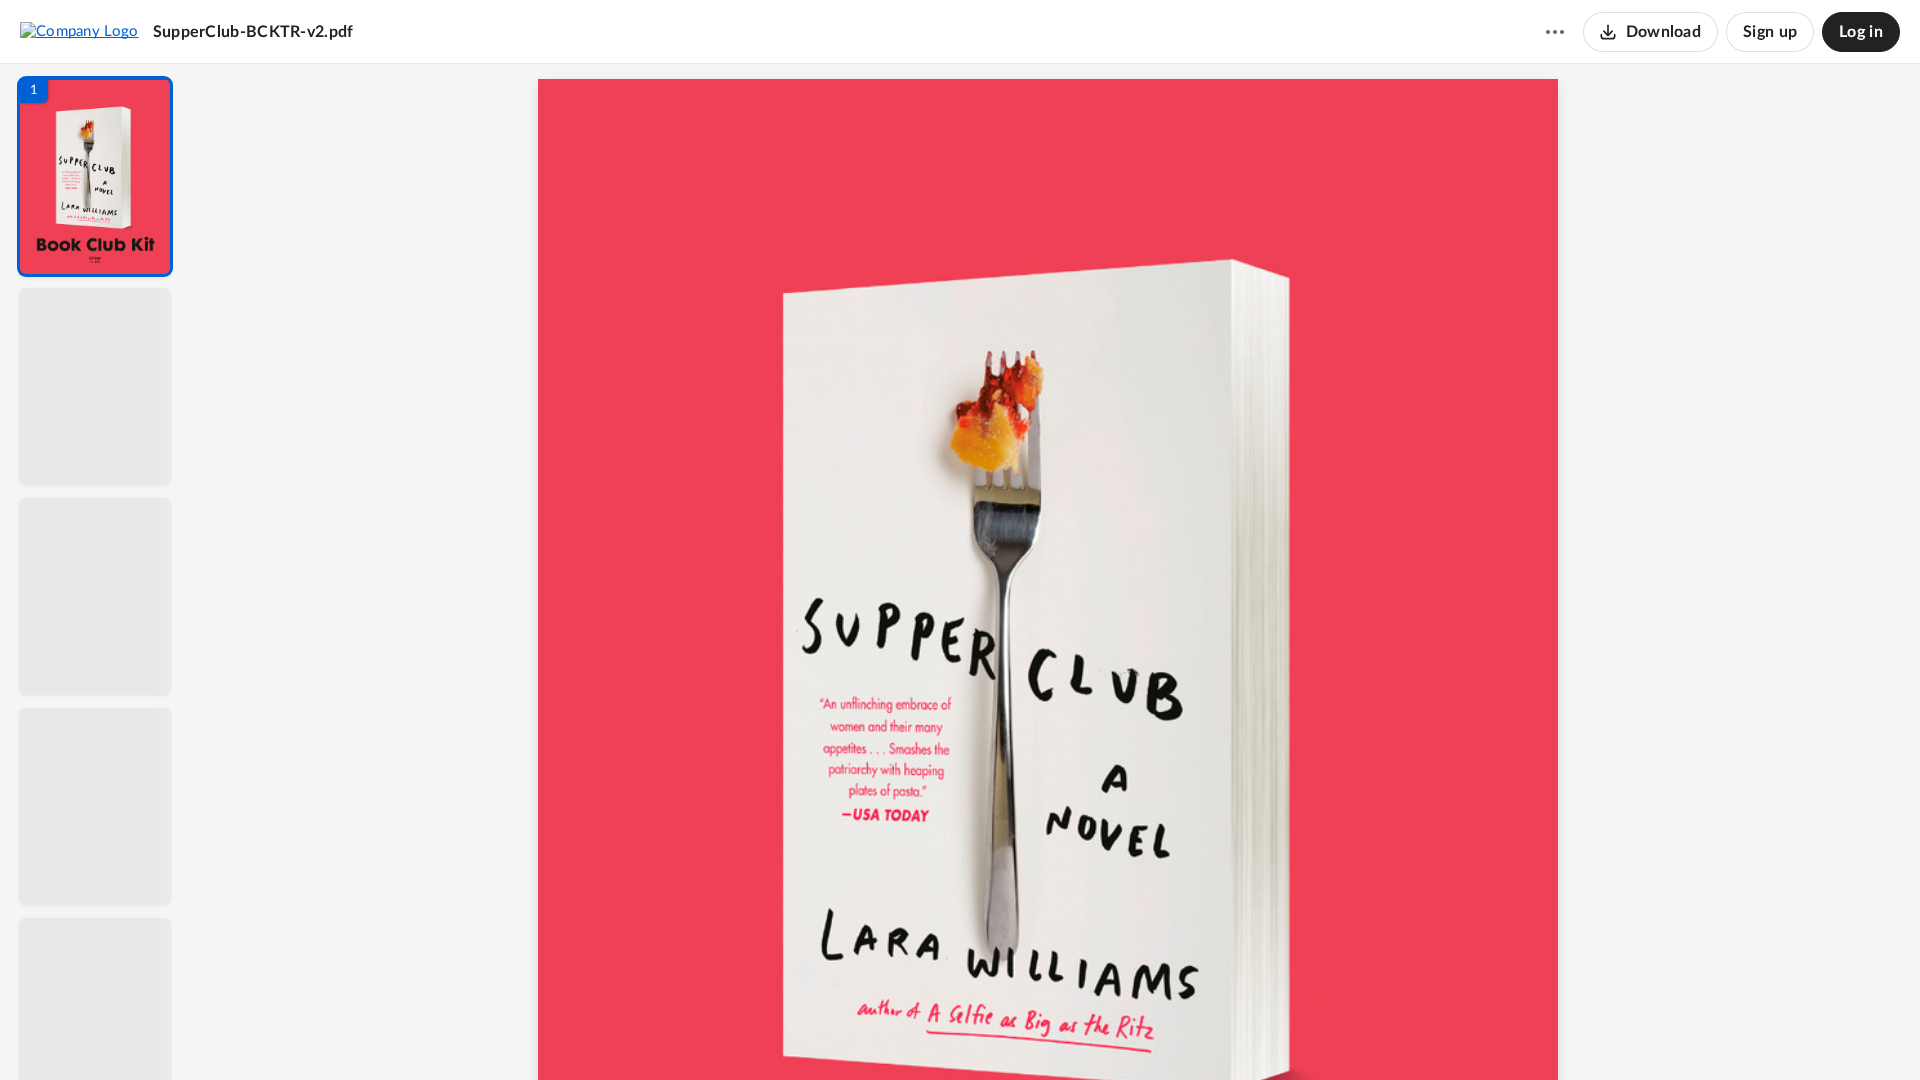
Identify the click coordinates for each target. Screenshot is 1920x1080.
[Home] (79, 31)
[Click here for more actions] (1555, 32)
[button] (95, 176)
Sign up (1770, 32)
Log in (1861, 32)
